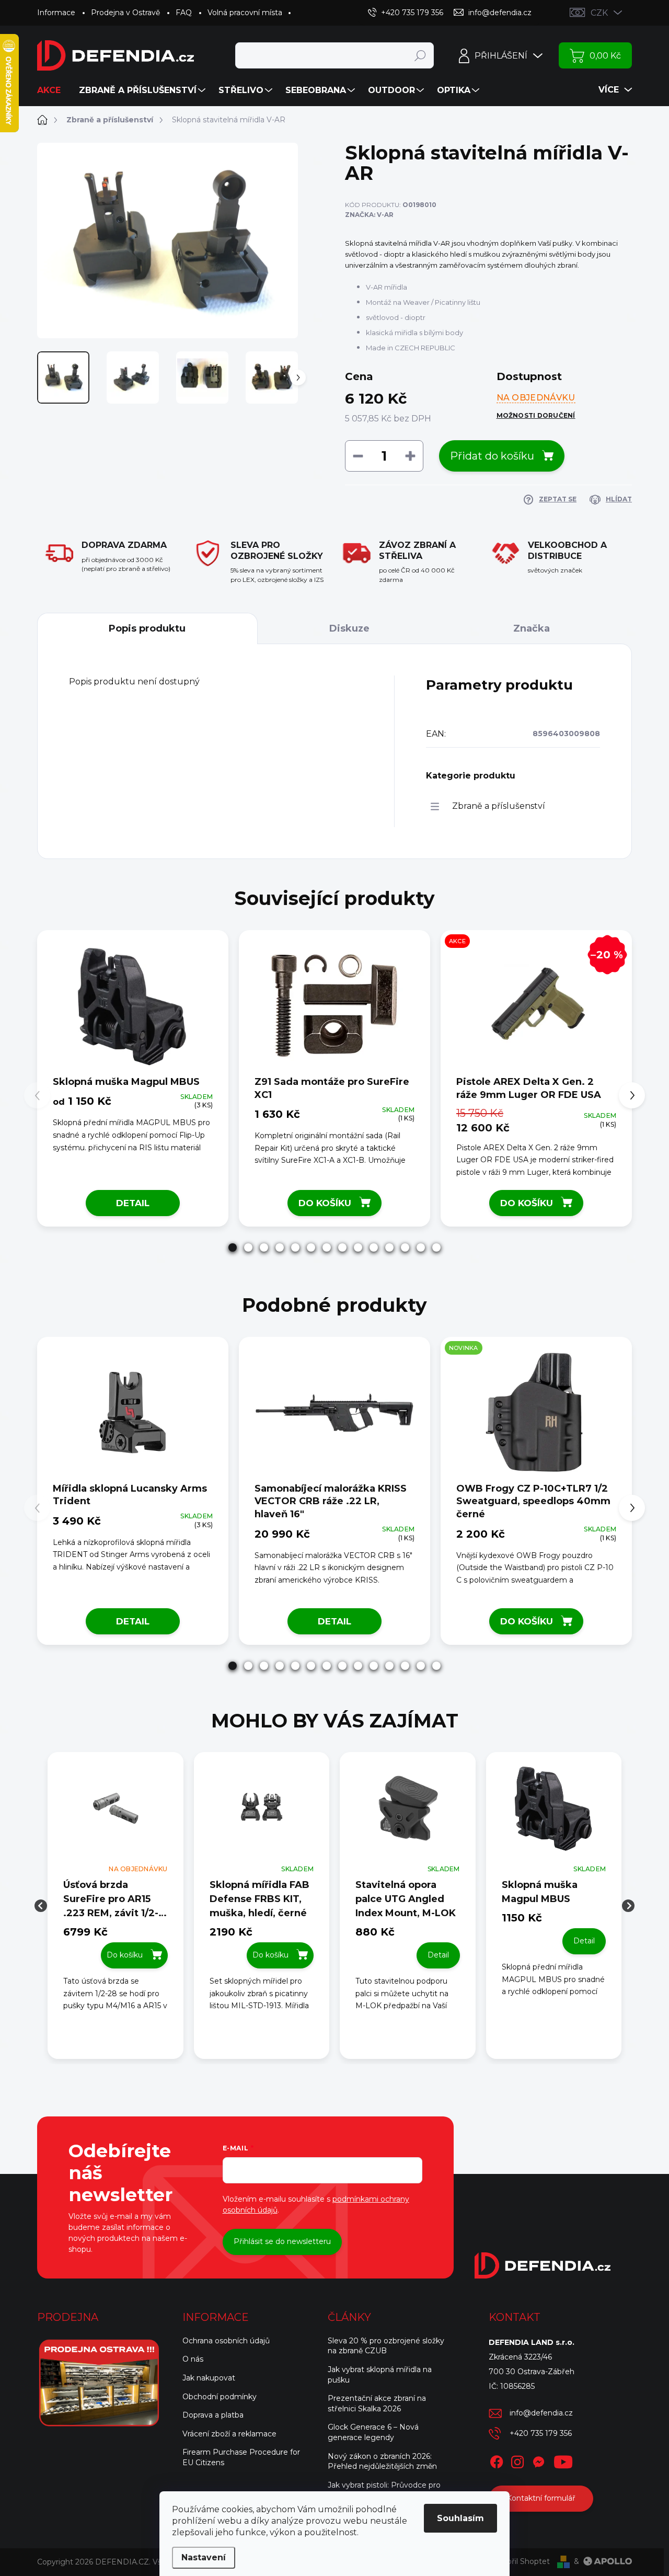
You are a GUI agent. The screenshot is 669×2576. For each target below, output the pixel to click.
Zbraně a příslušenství (499, 806)
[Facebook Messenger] (538, 2460)
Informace (56, 13)
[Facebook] (497, 2460)
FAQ (184, 13)
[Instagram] (517, 2460)
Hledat (420, 55)
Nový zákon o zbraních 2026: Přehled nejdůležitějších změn (382, 2461)
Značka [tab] (532, 628)
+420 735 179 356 (541, 2433)
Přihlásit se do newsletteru (282, 2241)
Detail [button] (438, 1955)
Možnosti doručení (536, 415)
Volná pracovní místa (245, 13)
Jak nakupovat (209, 2378)
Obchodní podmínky (220, 2397)
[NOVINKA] (536, 1413)
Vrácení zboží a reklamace (229, 2434)
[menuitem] (53, 90)
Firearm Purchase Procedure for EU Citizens (241, 2457)
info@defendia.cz (541, 2413)
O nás (193, 2359)
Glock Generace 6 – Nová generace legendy (373, 2432)
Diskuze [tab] (349, 628)
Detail (133, 1203)
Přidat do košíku (492, 456)
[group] (116, 1905)
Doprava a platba (213, 2415)
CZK (599, 13)
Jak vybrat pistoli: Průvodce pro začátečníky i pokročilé (384, 2490)
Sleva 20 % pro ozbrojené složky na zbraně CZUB (386, 2346)
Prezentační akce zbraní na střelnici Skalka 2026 (377, 2403)
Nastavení (204, 2557)
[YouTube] (563, 2460)
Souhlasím (460, 2518)
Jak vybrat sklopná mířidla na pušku (380, 2375)
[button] (233, 1247)
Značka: (369, 215)
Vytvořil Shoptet (520, 2561)
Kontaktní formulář (541, 2498)
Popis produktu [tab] (147, 628)
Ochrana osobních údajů (226, 2341)
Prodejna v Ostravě (125, 13)
